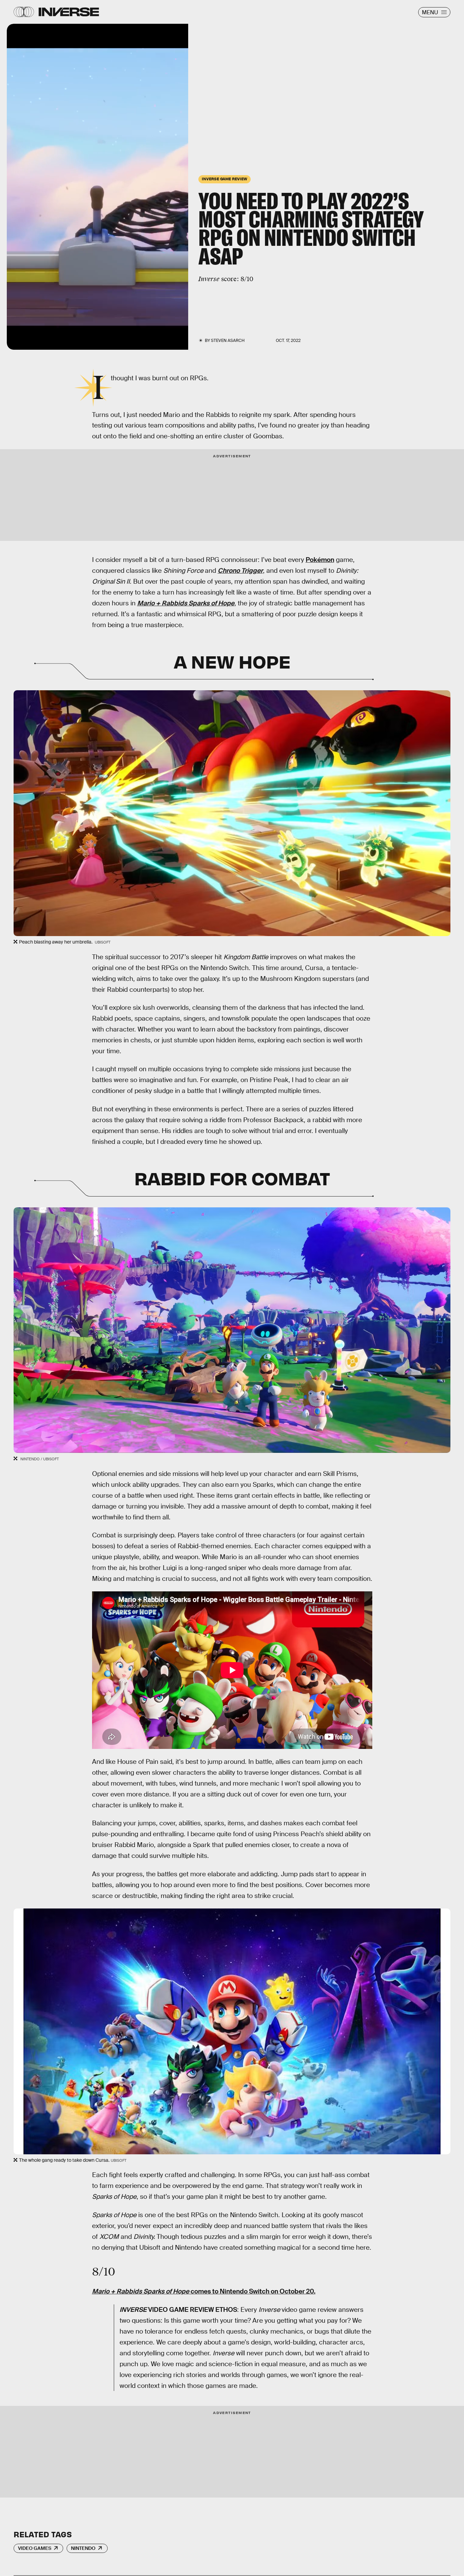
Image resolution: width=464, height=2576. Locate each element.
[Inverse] (69, 12)
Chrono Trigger (240, 571)
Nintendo (83, 2548)
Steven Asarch (228, 341)
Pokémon (320, 560)
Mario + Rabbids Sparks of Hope (186, 603)
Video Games (35, 2548)
